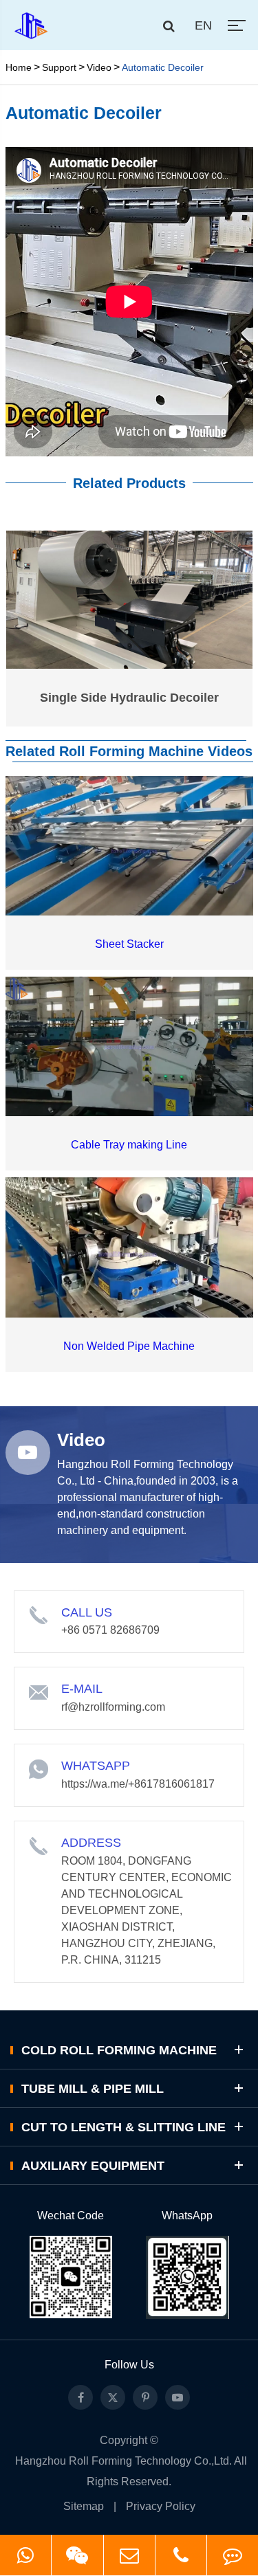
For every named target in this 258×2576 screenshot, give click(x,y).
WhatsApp (187, 2216)
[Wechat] (77, 2555)
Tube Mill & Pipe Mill (93, 2089)
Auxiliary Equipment (93, 2166)
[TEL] (181, 2555)
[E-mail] (129, 2555)
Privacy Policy (161, 2506)
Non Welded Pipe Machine (129, 1346)
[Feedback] (233, 2555)
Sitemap (84, 2506)
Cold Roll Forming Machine (119, 2050)
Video (99, 67)
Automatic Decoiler (163, 67)
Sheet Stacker (129, 944)
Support (59, 67)
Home (19, 67)
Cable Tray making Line (129, 1145)
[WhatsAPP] (25, 2555)
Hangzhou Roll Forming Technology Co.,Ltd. (123, 2461)
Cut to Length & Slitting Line (123, 2127)
